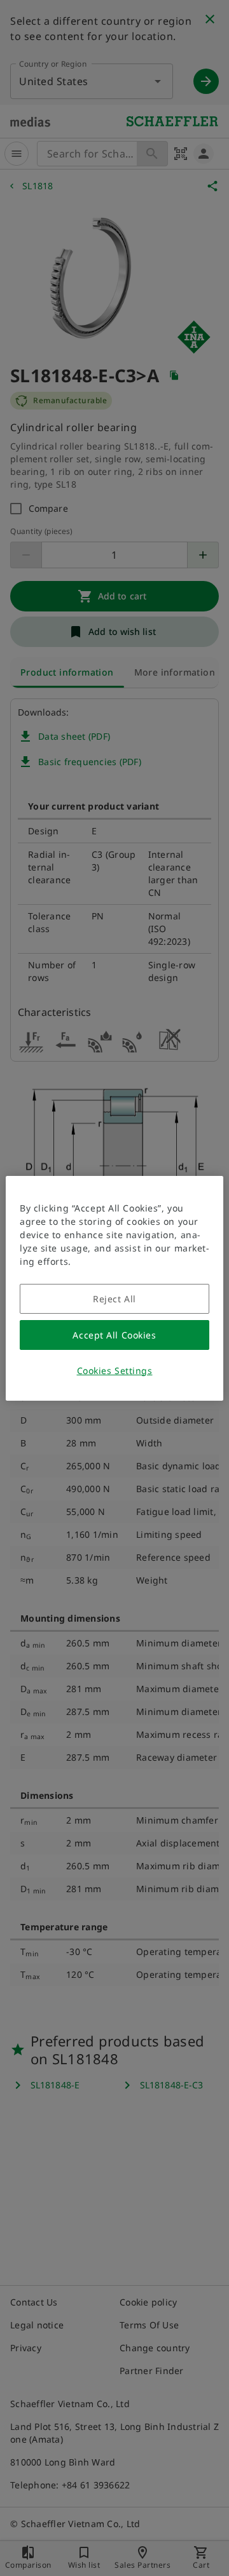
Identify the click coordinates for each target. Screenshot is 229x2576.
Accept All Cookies (114, 1335)
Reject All (114, 1299)
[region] (114, 1288)
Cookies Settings (115, 1371)
